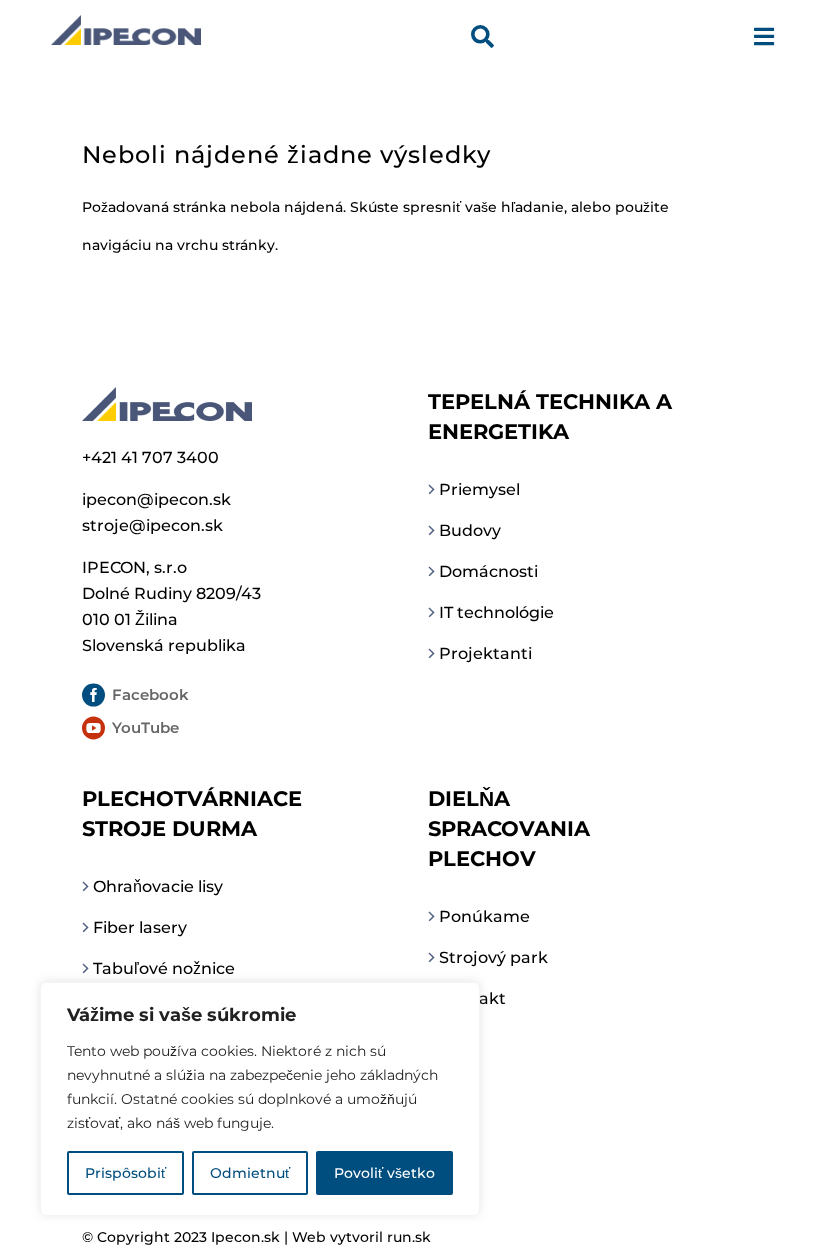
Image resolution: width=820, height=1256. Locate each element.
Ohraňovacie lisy (158, 886)
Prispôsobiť (125, 1173)
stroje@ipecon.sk (152, 525)
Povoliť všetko (384, 1173)
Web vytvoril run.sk (361, 1237)
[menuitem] (482, 39)
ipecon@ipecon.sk (156, 499)
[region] (260, 1099)
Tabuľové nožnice (164, 968)
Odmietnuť (250, 1173)
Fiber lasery (140, 927)
